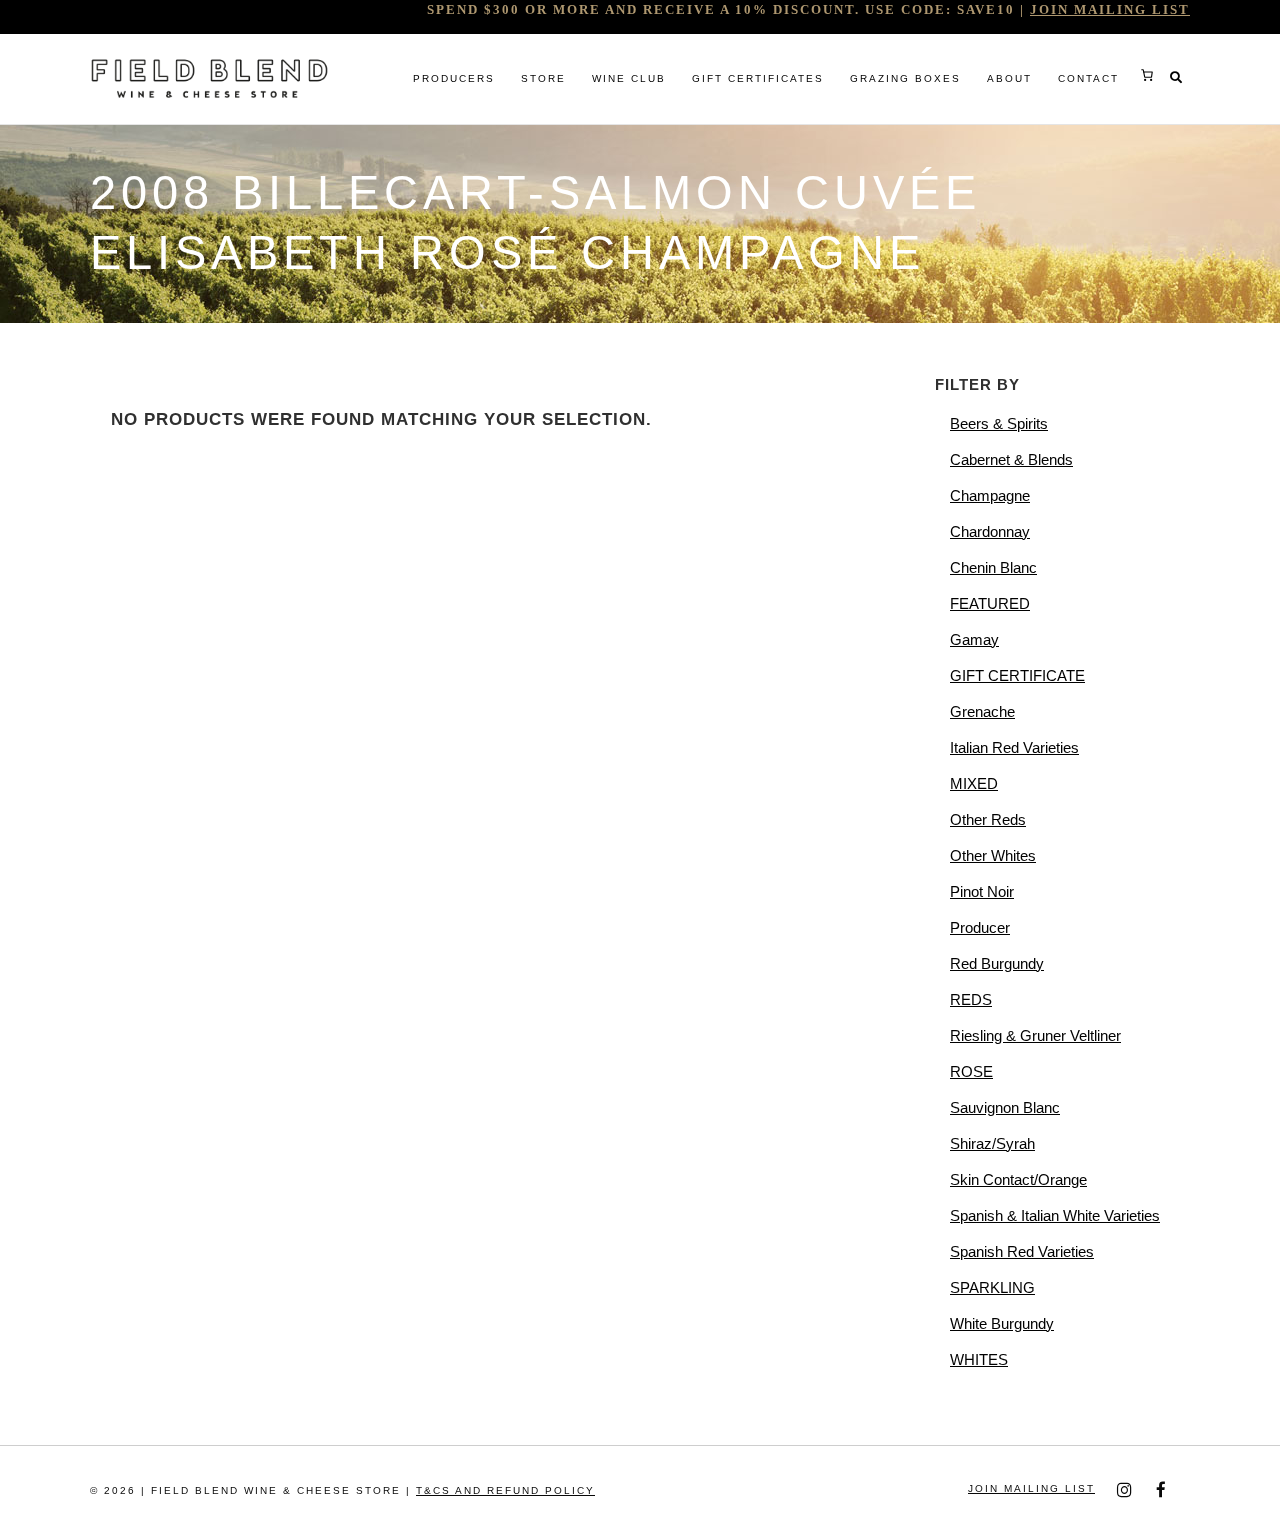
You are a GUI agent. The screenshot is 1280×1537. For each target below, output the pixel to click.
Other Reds (988, 819)
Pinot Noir (982, 891)
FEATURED (990, 603)
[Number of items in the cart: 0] (1147, 75)
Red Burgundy (997, 963)
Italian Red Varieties (1014, 747)
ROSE (971, 1071)
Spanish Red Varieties (1022, 1251)
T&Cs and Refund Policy (505, 1490)
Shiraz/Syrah (992, 1143)
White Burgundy (1002, 1323)
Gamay (974, 639)
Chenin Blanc (993, 567)
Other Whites (993, 855)
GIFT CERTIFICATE (1017, 675)
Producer (980, 927)
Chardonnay (990, 531)
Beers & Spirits (999, 423)
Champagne (990, 495)
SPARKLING (992, 1287)
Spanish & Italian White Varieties (1055, 1215)
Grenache (982, 711)
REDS (971, 999)
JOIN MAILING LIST (1110, 9)
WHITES (979, 1359)
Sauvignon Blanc (1005, 1107)
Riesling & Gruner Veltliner (1035, 1035)
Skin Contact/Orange (1018, 1179)
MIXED (974, 783)
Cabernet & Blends (1011, 459)
